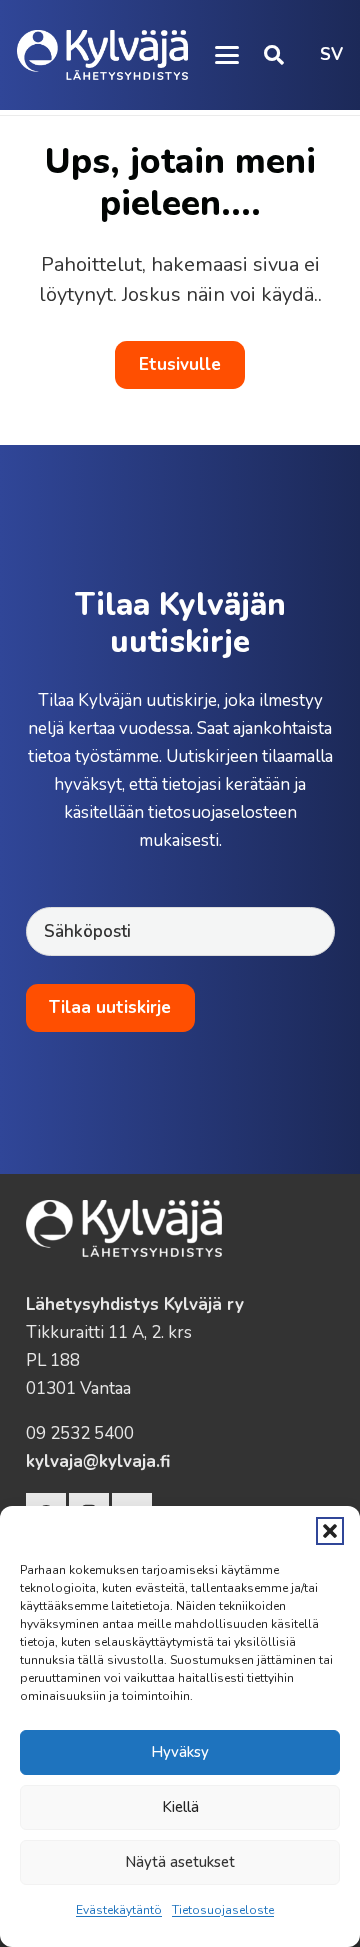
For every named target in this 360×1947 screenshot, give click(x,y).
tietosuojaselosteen (222, 812)
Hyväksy (180, 1752)
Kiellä (180, 1807)
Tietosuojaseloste (223, 1910)
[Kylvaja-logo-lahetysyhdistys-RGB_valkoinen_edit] (102, 55)
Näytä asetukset (180, 1862)
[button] (330, 1531)
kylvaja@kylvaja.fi (98, 1461)
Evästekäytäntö (119, 1910)
